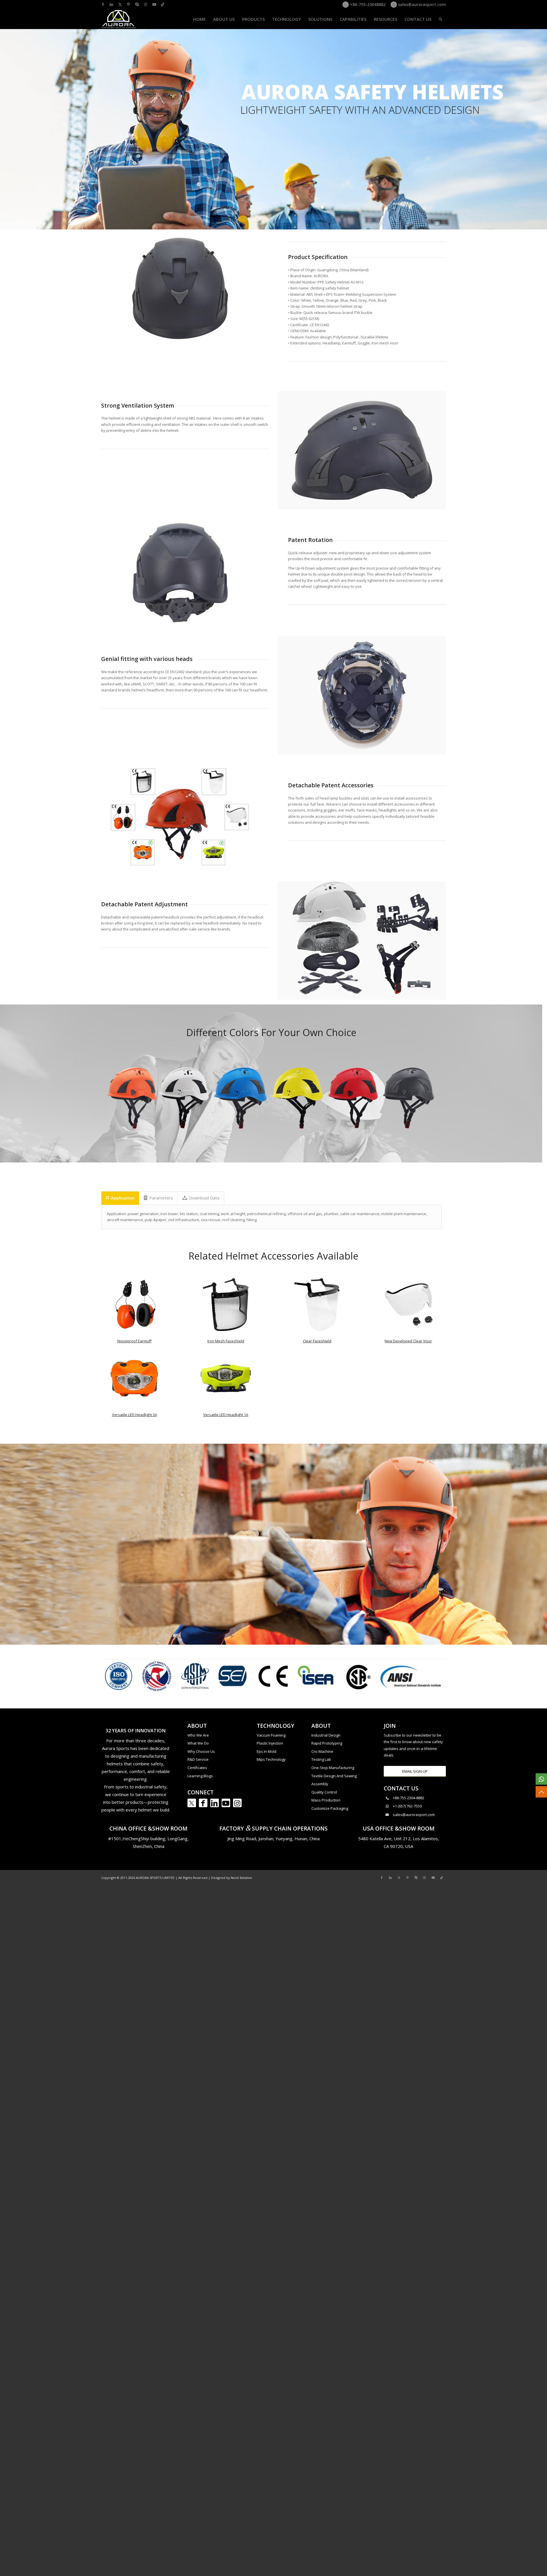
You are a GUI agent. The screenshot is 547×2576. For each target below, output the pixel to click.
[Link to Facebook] (103, 4)
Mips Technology (271, 1759)
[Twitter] (192, 1803)
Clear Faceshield (317, 1341)
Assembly (320, 1784)
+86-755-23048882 (367, 4)
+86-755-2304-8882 (409, 1798)
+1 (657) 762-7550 (407, 1806)
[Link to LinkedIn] (111, 4)
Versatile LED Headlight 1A (226, 1415)
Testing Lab (321, 1759)
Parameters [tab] (161, 1198)
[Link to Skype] (137, 4)
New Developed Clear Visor (408, 1341)
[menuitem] (199, 19)
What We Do (198, 1743)
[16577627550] (541, 1779)
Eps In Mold (267, 1751)
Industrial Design (326, 1735)
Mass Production (326, 1800)
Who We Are (198, 1735)
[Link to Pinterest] (128, 4)
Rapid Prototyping (327, 1743)
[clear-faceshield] (317, 1305)
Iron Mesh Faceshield (226, 1341)
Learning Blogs (200, 1776)
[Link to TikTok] (163, 4)
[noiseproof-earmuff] (134, 1305)
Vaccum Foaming (271, 1735)
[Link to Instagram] (146, 4)
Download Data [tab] (204, 1198)
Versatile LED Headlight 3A (134, 1415)
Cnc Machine (322, 1751)
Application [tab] (123, 1198)
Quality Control (324, 1792)
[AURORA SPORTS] (119, 19)
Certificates (197, 1768)
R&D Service (198, 1759)
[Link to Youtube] (154, 4)
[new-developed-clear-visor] (408, 1305)
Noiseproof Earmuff (134, 1341)
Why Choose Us (201, 1751)
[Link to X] (120, 4)
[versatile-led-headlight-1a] (226, 1378)
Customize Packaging (330, 1808)
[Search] (440, 19)
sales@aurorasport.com (421, 4)
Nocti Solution (241, 1878)
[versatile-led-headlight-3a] (134, 1378)
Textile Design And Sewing (334, 1776)
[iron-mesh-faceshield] (226, 1305)
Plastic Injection (270, 1743)
